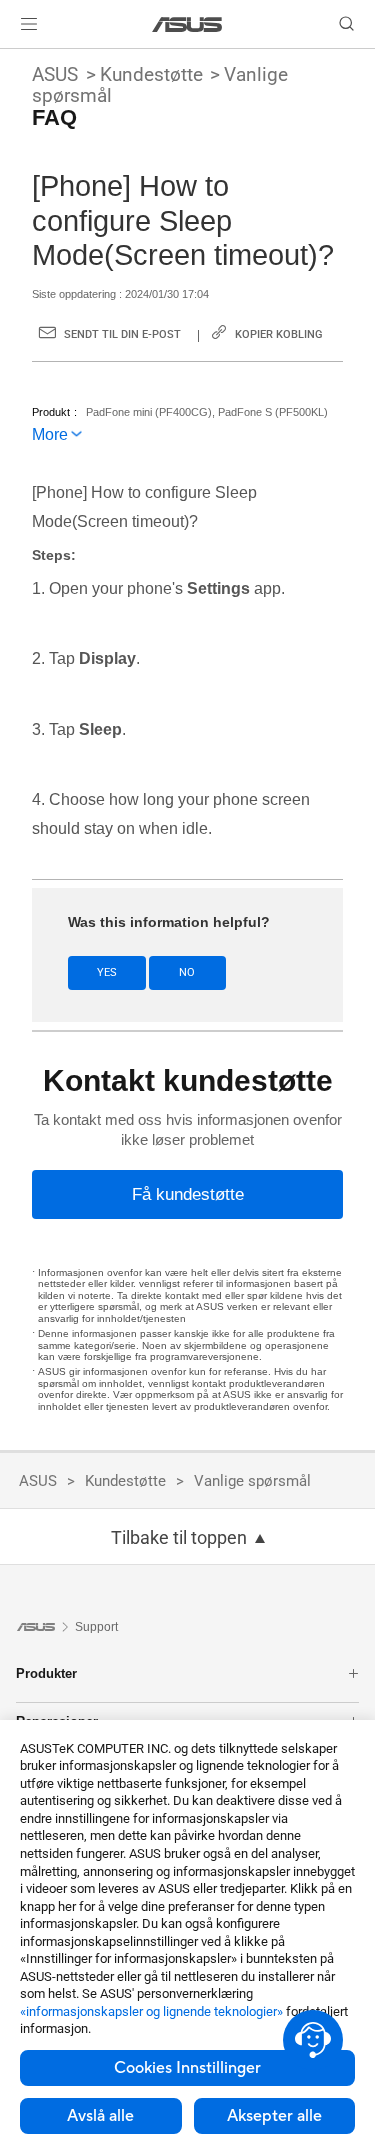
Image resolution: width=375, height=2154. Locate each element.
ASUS (55, 74)
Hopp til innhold (12, 62)
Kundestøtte (151, 74)
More (50, 434)
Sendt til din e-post (122, 334)
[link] (187, 24)
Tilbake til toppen (179, 1538)
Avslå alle (100, 2116)
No (187, 972)
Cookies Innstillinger (187, 2068)
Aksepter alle (274, 2116)
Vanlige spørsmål (252, 1481)
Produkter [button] (46, 1673)
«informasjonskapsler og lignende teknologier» (151, 2011)
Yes (107, 972)
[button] (29, 24)
